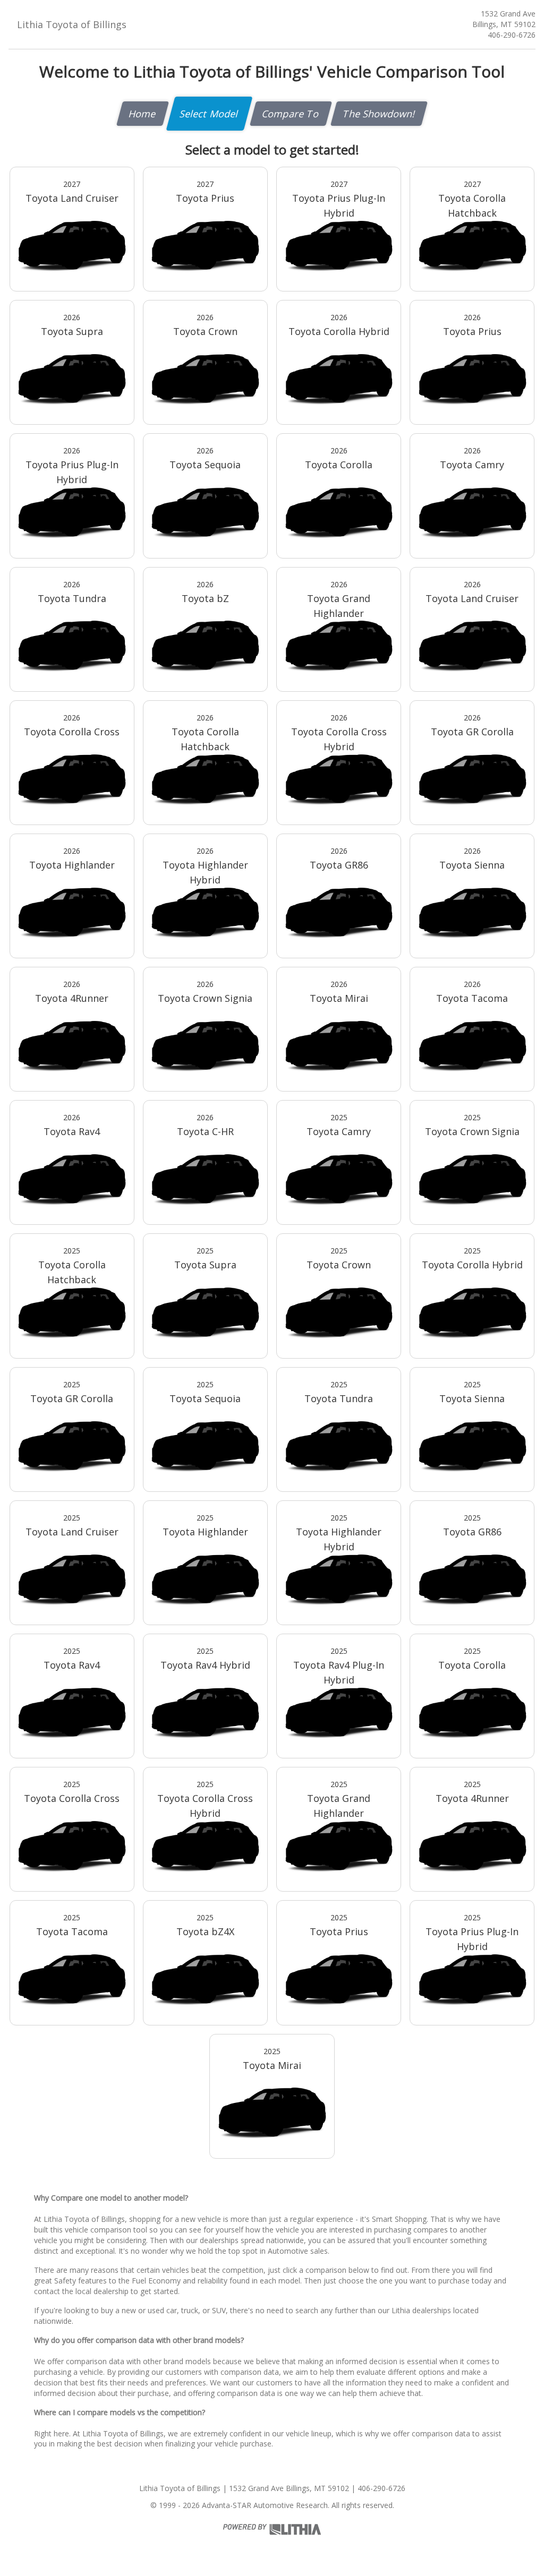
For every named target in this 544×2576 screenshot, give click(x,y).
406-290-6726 (512, 35)
